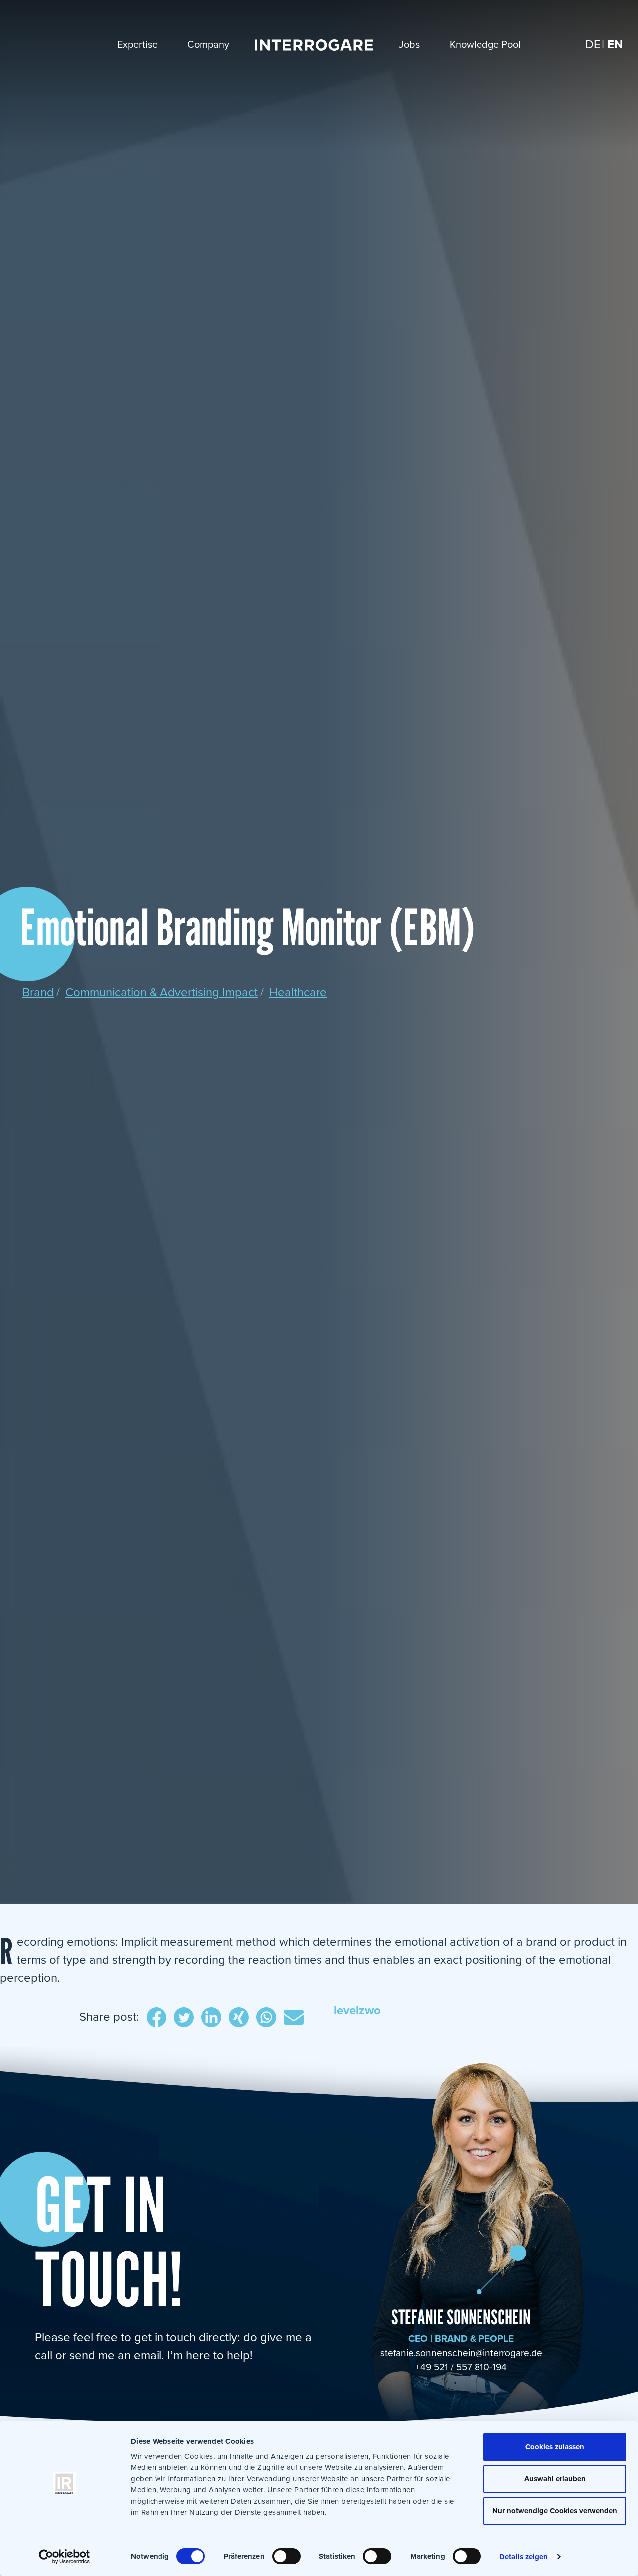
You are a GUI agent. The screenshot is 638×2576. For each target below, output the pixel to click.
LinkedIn (211, 2019)
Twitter (184, 2019)
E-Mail (294, 2019)
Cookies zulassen (555, 2447)
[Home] (314, 45)
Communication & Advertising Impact (161, 993)
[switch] (286, 2556)
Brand (38, 993)
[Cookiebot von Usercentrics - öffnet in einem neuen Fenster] (65, 2557)
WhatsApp (266, 2019)
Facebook (157, 2019)
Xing (239, 2019)
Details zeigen (524, 2557)
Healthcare (298, 993)
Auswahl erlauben (555, 2479)
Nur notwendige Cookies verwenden (555, 2511)
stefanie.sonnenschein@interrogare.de (461, 2353)
